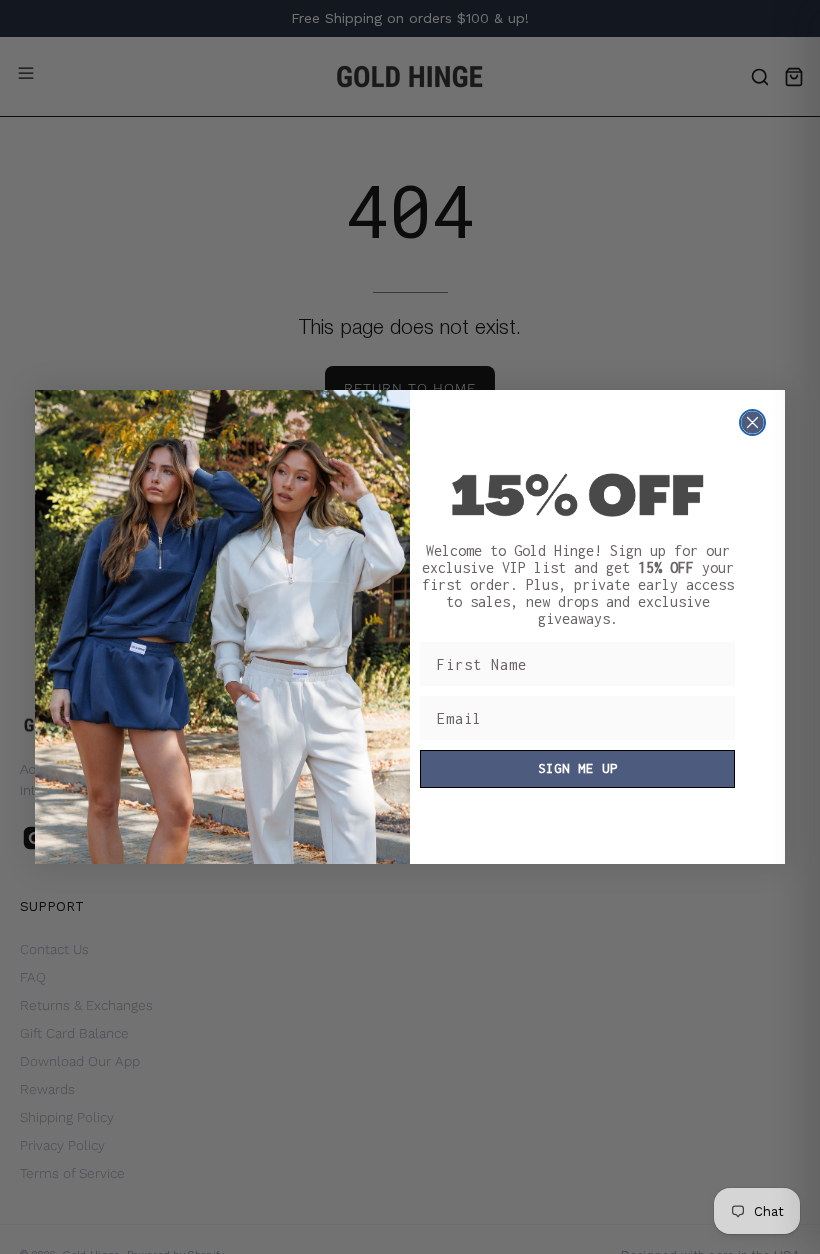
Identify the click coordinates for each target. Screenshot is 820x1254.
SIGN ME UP (578, 768)
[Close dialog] (752, 422)
